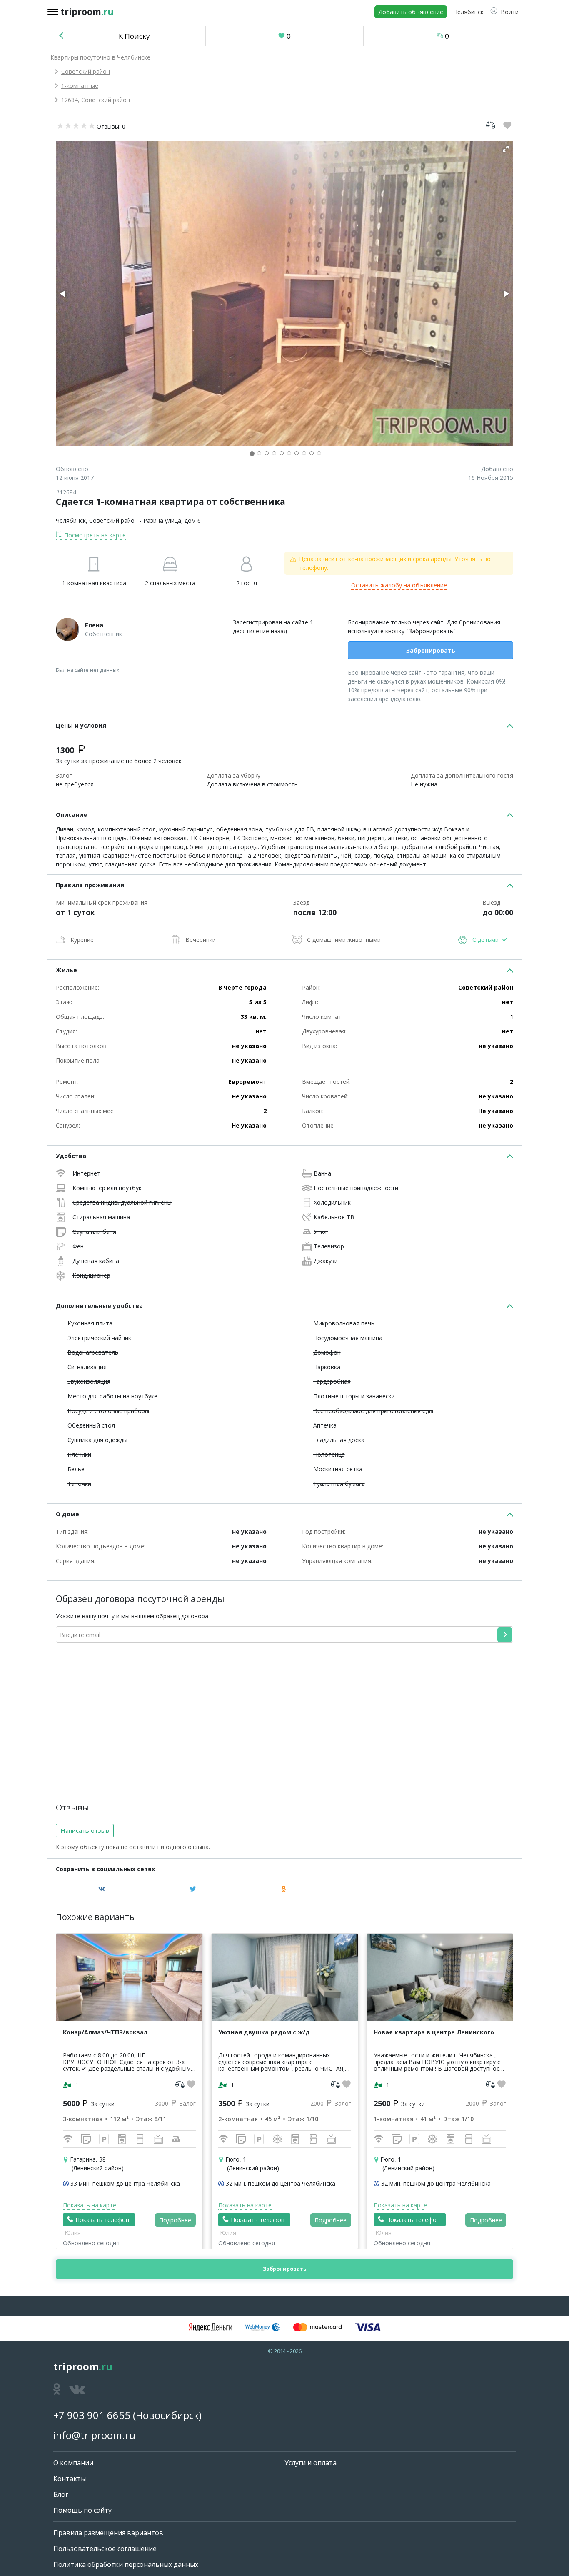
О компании (73, 2463)
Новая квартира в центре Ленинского (434, 2032)
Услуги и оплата (311, 2463)
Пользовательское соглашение (105, 2549)
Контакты (70, 2479)
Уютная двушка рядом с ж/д (264, 2032)
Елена (94, 625)
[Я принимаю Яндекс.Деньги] (210, 2327)
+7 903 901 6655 (92, 2415)
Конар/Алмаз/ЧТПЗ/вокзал (105, 2032)
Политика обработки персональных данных (126, 2564)
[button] (504, 12)
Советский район (86, 71)
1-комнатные (80, 86)
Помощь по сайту (82, 2510)
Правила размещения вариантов (108, 2533)
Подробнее (175, 2220)
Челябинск (71, 520)
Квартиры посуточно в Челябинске (100, 57)
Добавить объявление (411, 12)
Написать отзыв (85, 1830)
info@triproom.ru (94, 2435)
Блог (61, 2494)
